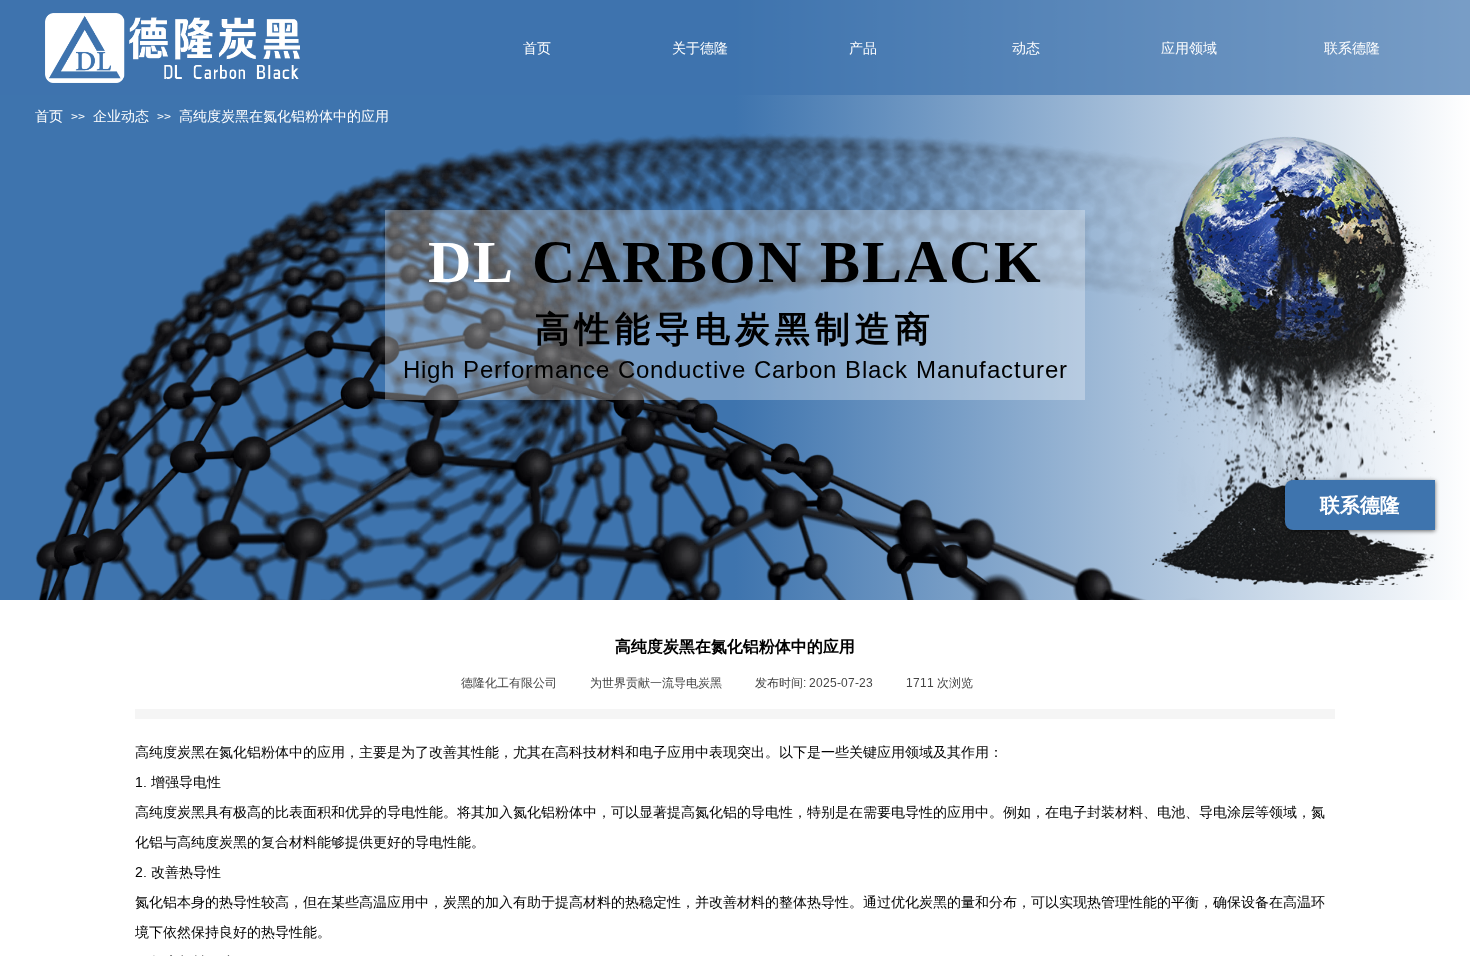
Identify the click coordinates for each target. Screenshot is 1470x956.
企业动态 (121, 116)
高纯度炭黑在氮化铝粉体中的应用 (284, 116)
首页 (49, 116)
